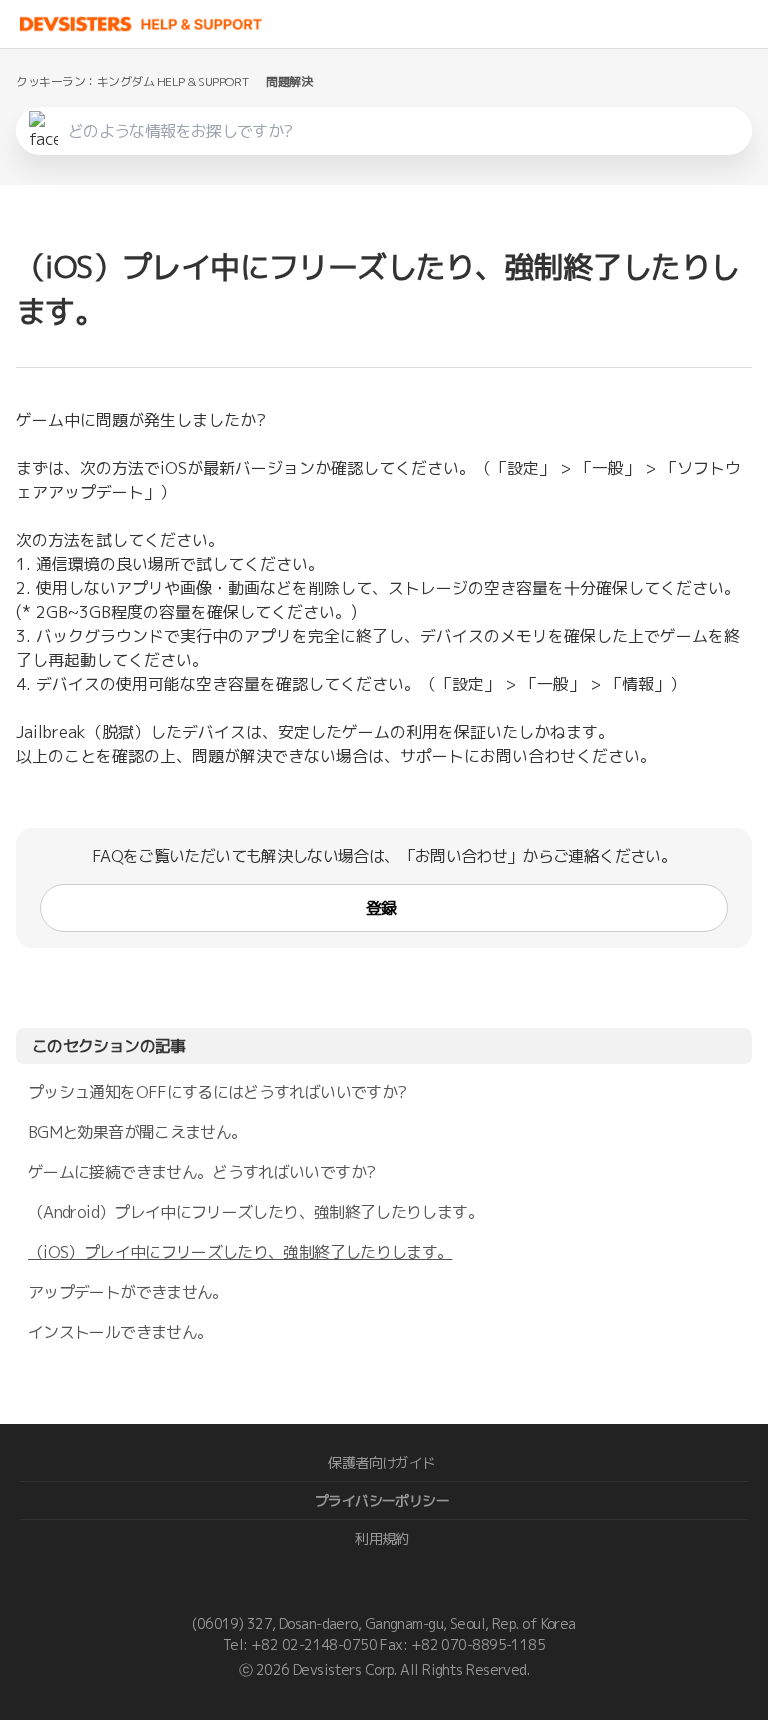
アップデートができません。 (128, 1292)
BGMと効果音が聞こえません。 (137, 1132)
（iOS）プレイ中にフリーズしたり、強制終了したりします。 (240, 1252)
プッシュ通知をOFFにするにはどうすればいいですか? (217, 1092)
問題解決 (289, 81)
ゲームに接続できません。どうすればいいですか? (201, 1172)
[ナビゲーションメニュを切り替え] (748, 24)
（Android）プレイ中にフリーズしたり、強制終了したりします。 (255, 1212)
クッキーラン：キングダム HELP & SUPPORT (132, 81)
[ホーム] (141, 24)
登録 (381, 908)
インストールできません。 (120, 1332)
